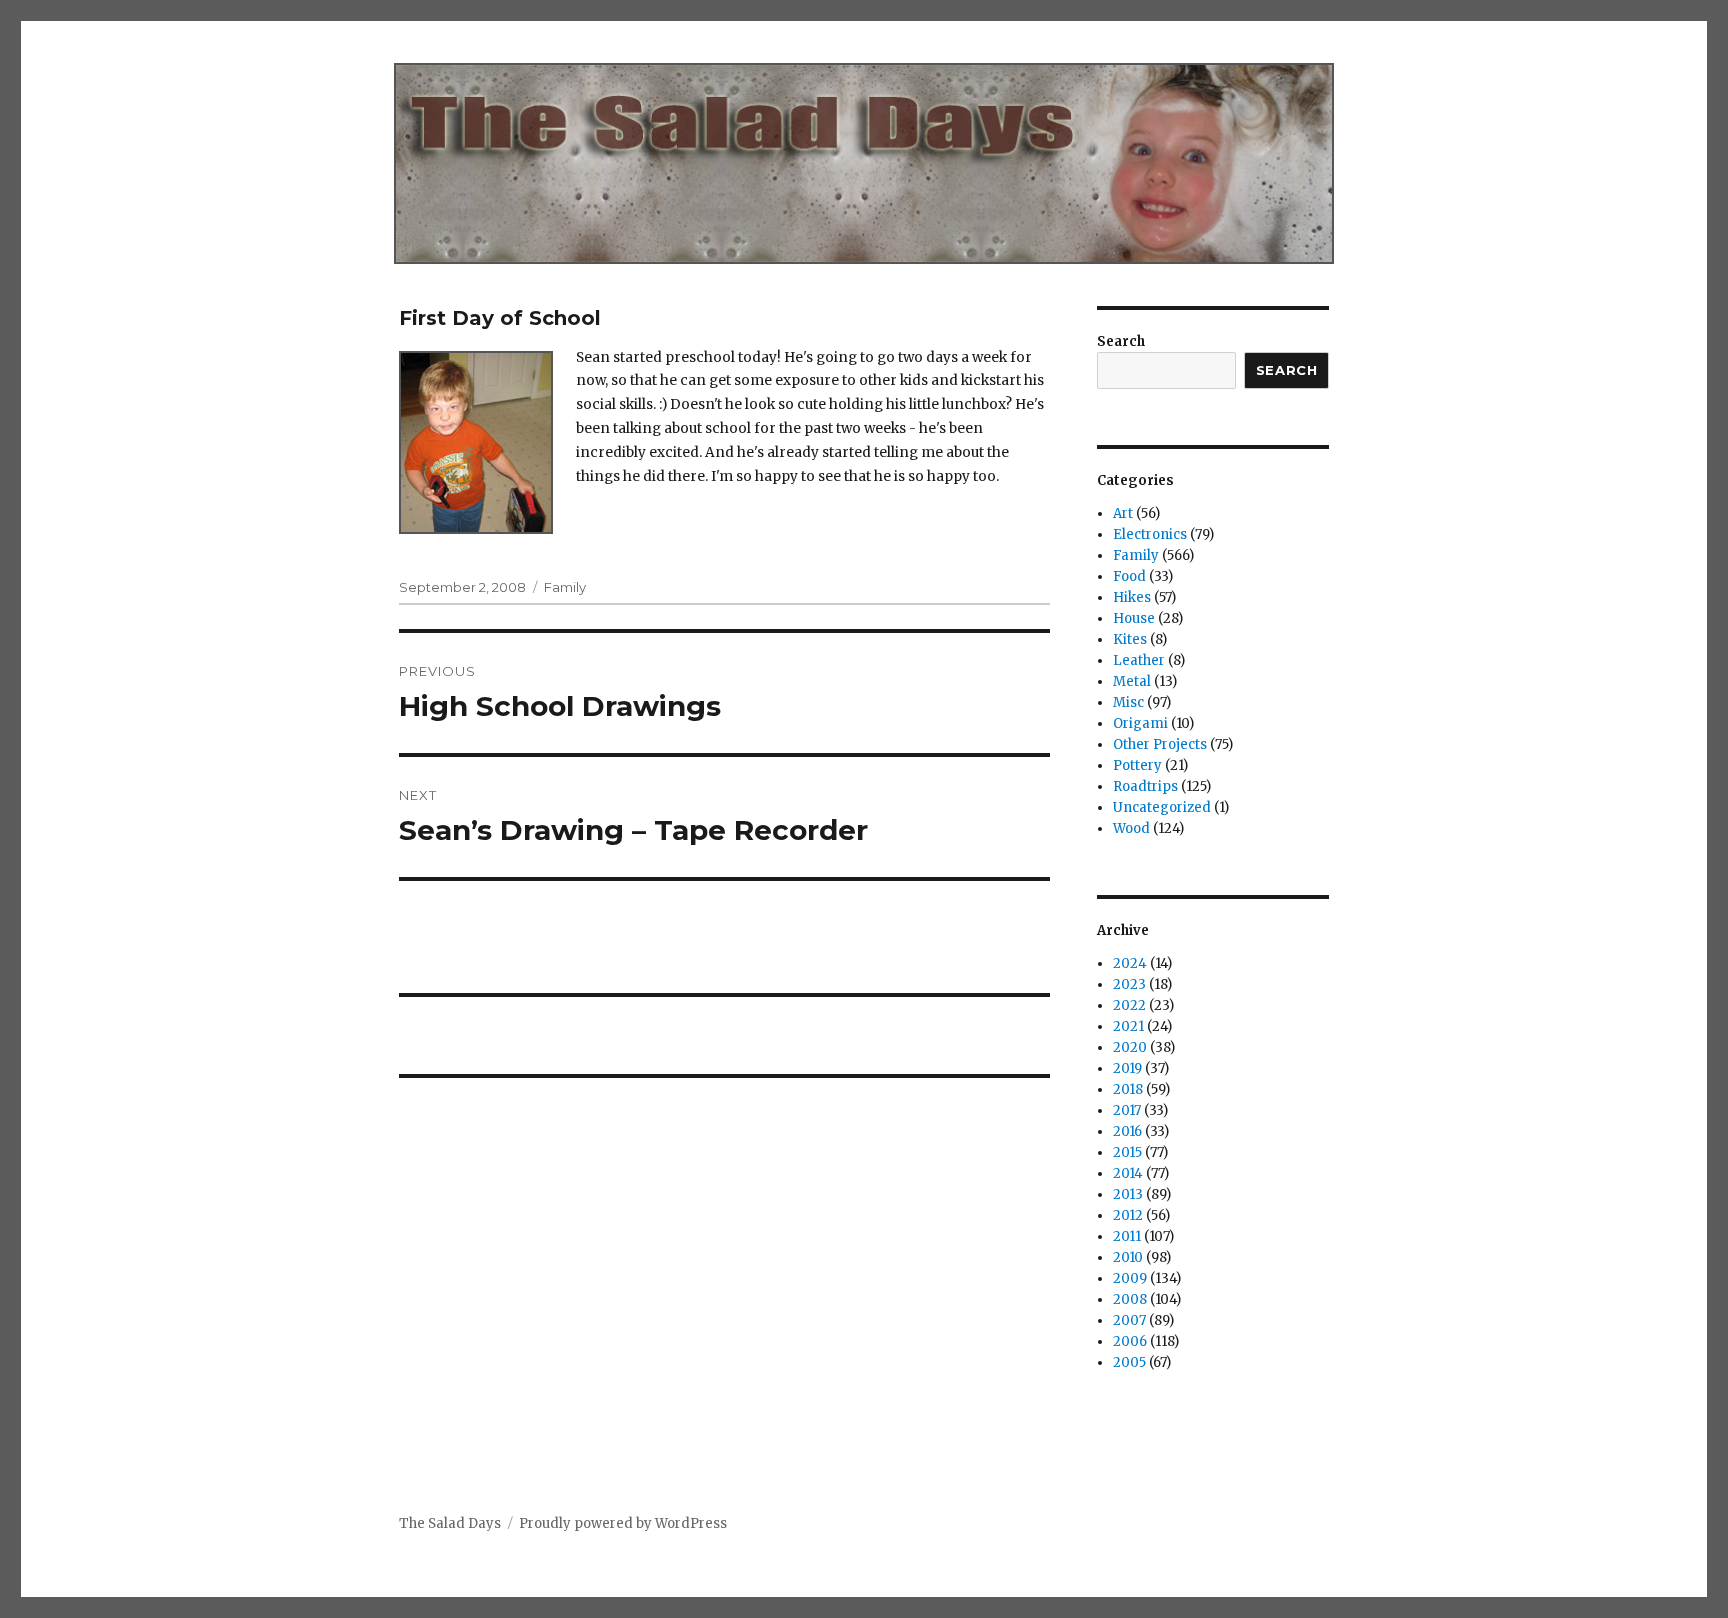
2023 (1129, 984)
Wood (1131, 828)
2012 (1128, 1215)
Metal (1132, 681)
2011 (1127, 1236)
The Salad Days (450, 1523)
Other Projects (1160, 744)
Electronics (1150, 534)
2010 (1128, 1257)
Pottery (1137, 765)
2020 (1130, 1047)
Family (565, 587)
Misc (1128, 702)
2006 (1130, 1341)
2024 (1130, 963)
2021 (1128, 1026)
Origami (1140, 723)
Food (1129, 576)
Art (1123, 513)
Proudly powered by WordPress (623, 1523)
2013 (1128, 1194)
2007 (1129, 1320)
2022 (1129, 1005)
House (1134, 618)
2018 (1128, 1089)
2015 (1127, 1152)
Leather (1139, 660)
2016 (1127, 1131)
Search (1121, 341)
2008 (1130, 1299)
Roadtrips (1145, 786)
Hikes (1132, 597)
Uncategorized (1162, 807)
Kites (1130, 639)
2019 (1127, 1068)
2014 (1128, 1173)
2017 (1127, 1110)
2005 (1129, 1362)
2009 (1130, 1278)
